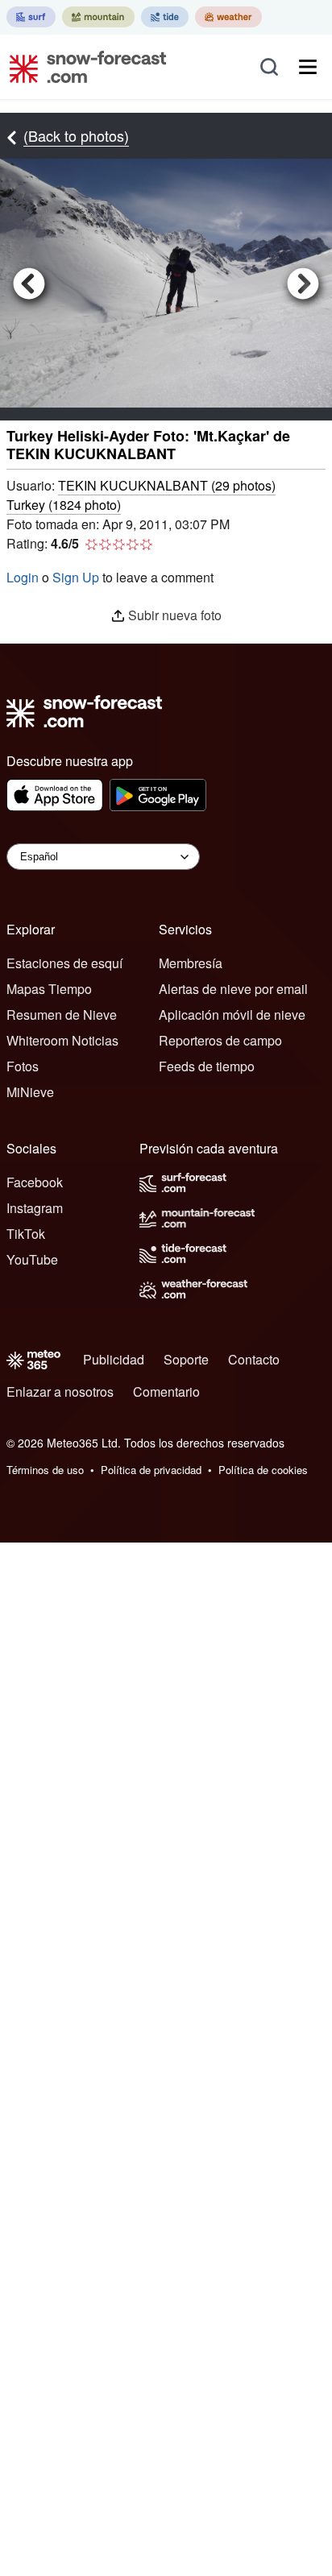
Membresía (191, 963)
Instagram (35, 1208)
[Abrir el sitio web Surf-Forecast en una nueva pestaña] (31, 17)
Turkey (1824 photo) (64, 505)
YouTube (32, 1259)
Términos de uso (45, 1470)
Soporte (186, 1359)
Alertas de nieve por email (233, 989)
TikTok (26, 1234)
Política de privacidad (151, 1470)
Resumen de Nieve (62, 1015)
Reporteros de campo (220, 1040)
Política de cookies (263, 1470)
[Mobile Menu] (308, 67)
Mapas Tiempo (49, 989)
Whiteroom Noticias (62, 1040)
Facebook (35, 1182)
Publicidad (114, 1359)
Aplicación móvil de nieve (232, 1015)
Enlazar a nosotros (60, 1392)
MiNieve (30, 1092)
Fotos (23, 1066)
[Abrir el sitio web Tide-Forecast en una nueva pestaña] (165, 17)
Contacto (254, 1359)
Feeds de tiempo (207, 1066)
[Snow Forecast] (83, 67)
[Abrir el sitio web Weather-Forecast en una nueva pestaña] (228, 17)
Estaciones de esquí (64, 963)
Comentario (166, 1392)
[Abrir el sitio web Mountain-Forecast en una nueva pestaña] (98, 17)
